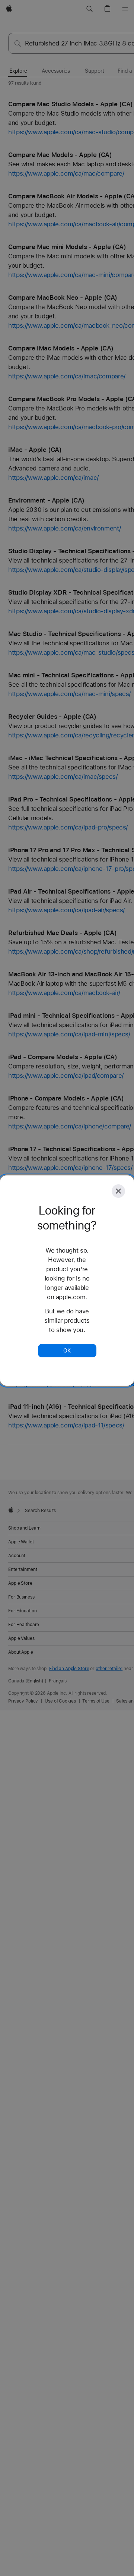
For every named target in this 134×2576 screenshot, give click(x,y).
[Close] (118, 1191)
